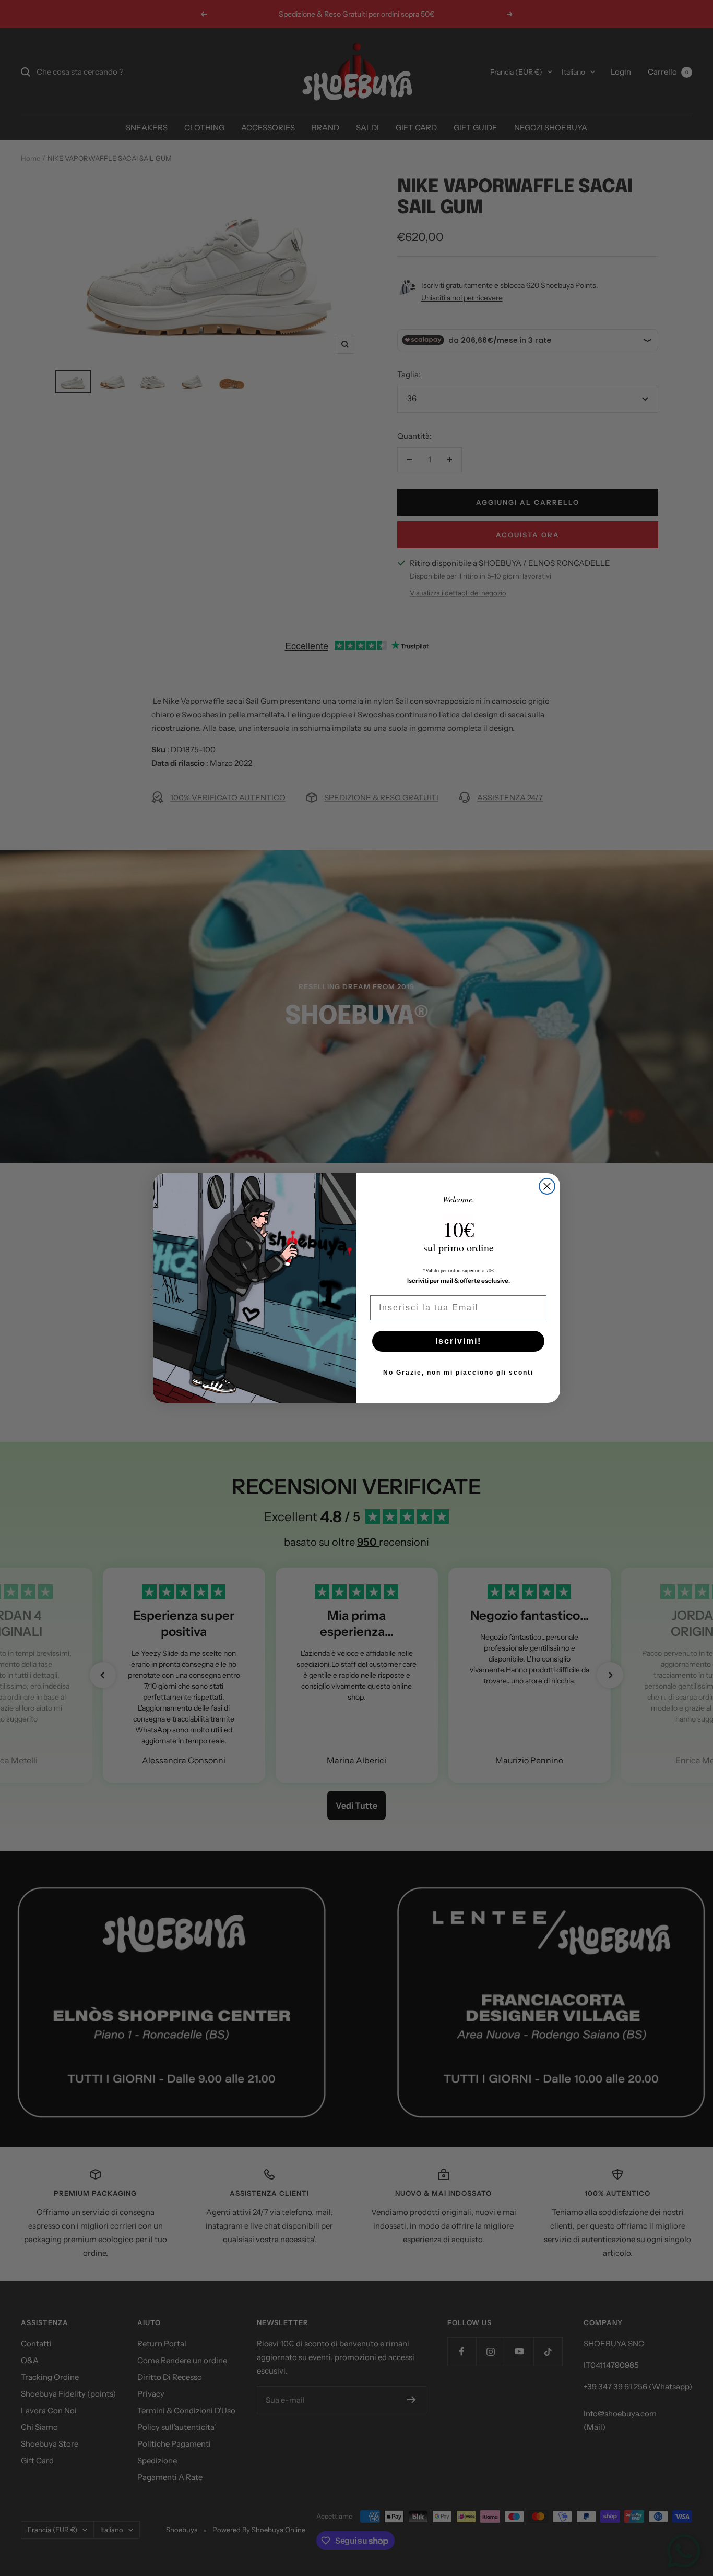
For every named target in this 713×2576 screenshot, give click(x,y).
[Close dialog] (547, 1186)
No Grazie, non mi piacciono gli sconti (458, 1373)
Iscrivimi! (458, 1341)
